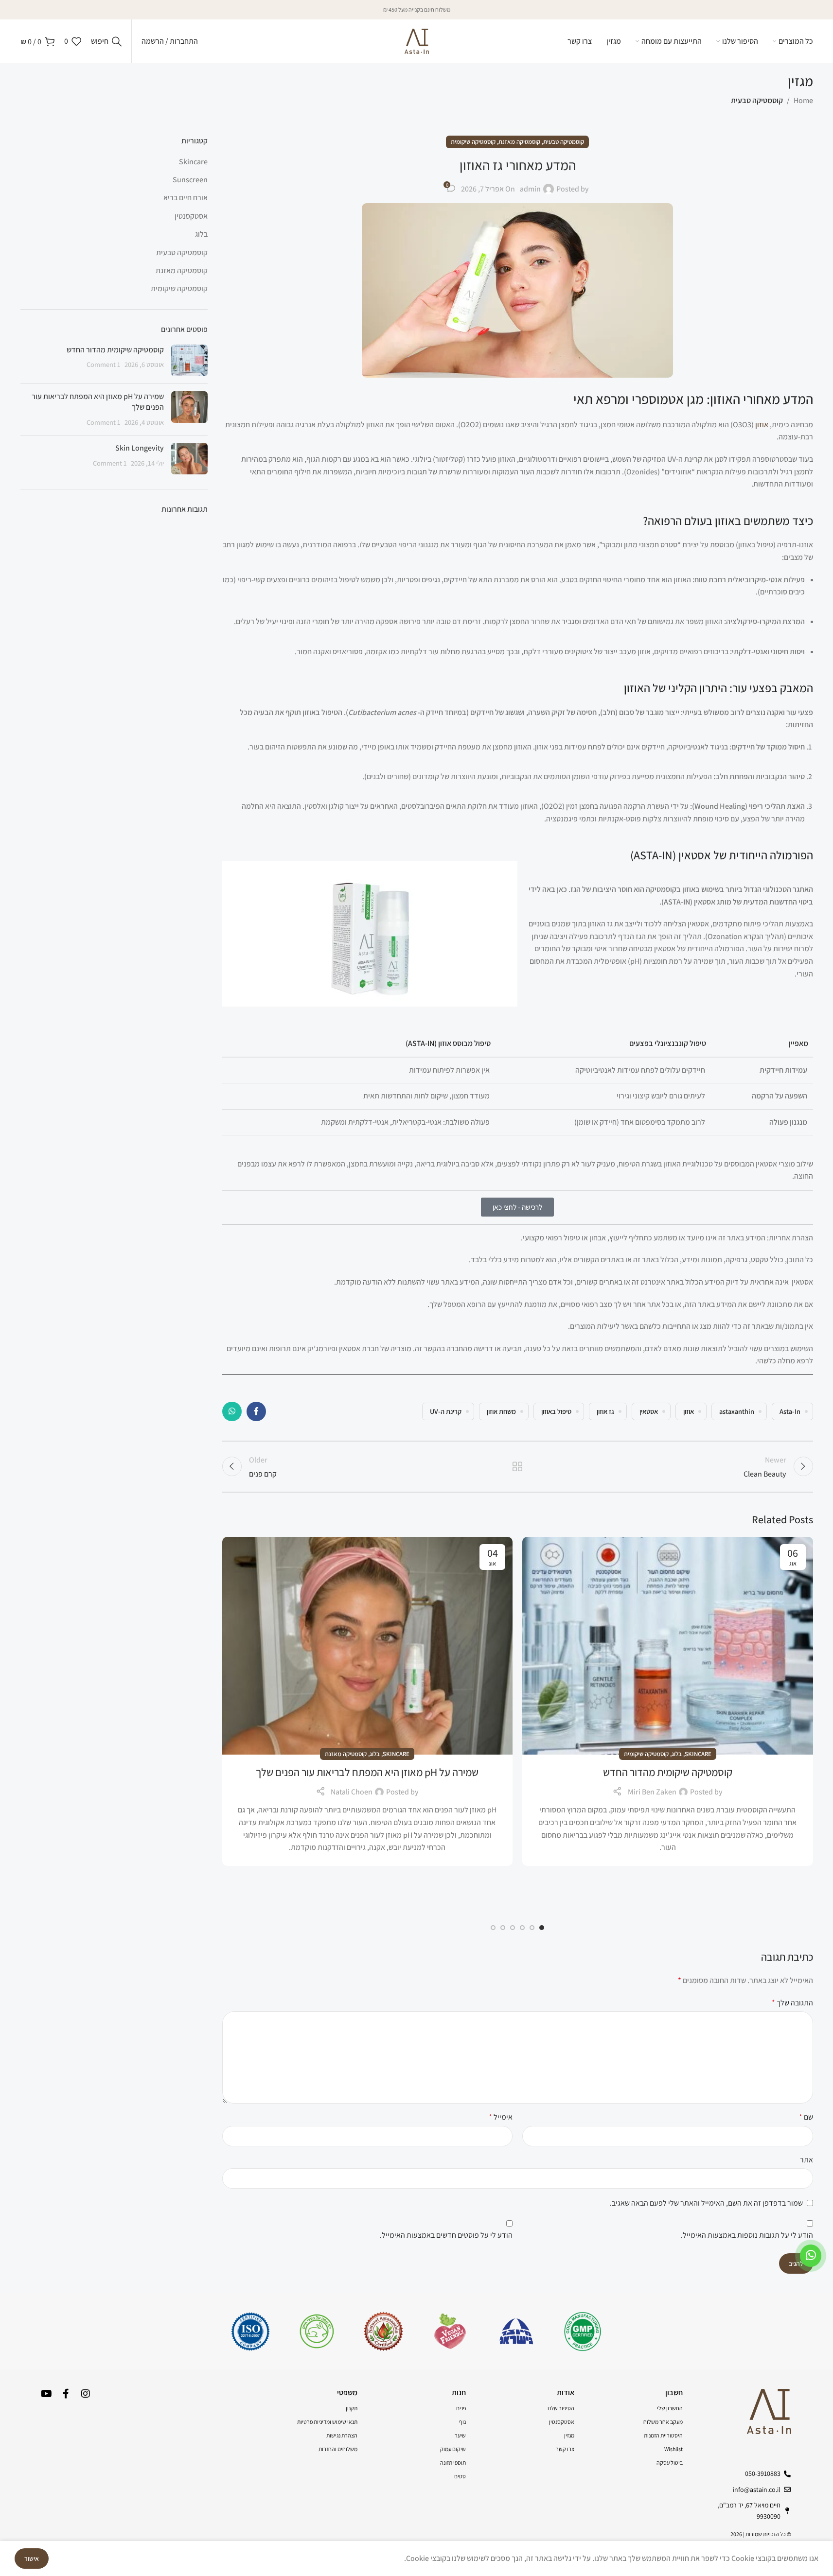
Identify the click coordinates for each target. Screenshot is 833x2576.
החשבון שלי (670, 2408)
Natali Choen (352, 1792)
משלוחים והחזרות (338, 2449)
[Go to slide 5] (503, 1928)
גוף (462, 2422)
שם (806, 2117)
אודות (566, 2393)
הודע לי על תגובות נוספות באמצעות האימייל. (747, 2235)
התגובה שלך (792, 2003)
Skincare (698, 1754)
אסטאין (649, 1411)
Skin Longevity (140, 448)
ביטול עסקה (670, 2463)
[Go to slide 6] (493, 1928)
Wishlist (673, 2449)
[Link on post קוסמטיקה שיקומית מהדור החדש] (668, 1646)
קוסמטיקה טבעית (757, 100)
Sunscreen (190, 180)
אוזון (762, 425)
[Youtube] (47, 2394)
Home (803, 100)
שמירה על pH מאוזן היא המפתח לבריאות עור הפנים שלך (367, 1772)
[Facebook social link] (256, 1411)
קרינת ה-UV (446, 1411)
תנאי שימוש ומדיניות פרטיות (327, 2422)
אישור (32, 2559)
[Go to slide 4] (513, 1928)
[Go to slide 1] (542, 1928)
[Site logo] (417, 41)
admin (530, 189)
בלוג (677, 1754)
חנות (459, 2393)
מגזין (569, 2435)
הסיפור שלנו (561, 2408)
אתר (806, 2160)
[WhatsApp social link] (232, 1411)
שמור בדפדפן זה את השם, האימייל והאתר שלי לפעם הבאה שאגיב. (706, 2203)
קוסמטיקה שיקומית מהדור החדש (668, 1772)
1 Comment (104, 364)
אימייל (501, 2117)
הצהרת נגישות (342, 2435)
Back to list (518, 1466)
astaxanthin (737, 1411)
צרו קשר (565, 2449)
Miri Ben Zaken (652, 1792)
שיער (460, 2435)
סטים (460, 2476)
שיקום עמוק (453, 2449)
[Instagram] (86, 2394)
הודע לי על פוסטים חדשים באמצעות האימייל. (446, 2235)
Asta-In (790, 1411)
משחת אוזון (501, 1411)
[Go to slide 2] (532, 1928)
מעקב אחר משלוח (663, 2422)
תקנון (352, 2408)
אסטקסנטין (191, 216)
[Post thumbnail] (189, 360)
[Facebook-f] (66, 2394)
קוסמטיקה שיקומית (473, 142)
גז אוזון (605, 1411)
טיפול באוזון (556, 1411)
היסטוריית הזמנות (663, 2435)
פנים (461, 2408)
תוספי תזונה (453, 2463)
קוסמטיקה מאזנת (519, 142)
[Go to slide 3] (522, 1928)
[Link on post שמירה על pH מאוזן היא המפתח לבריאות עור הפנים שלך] (368, 1646)
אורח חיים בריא (186, 198)
